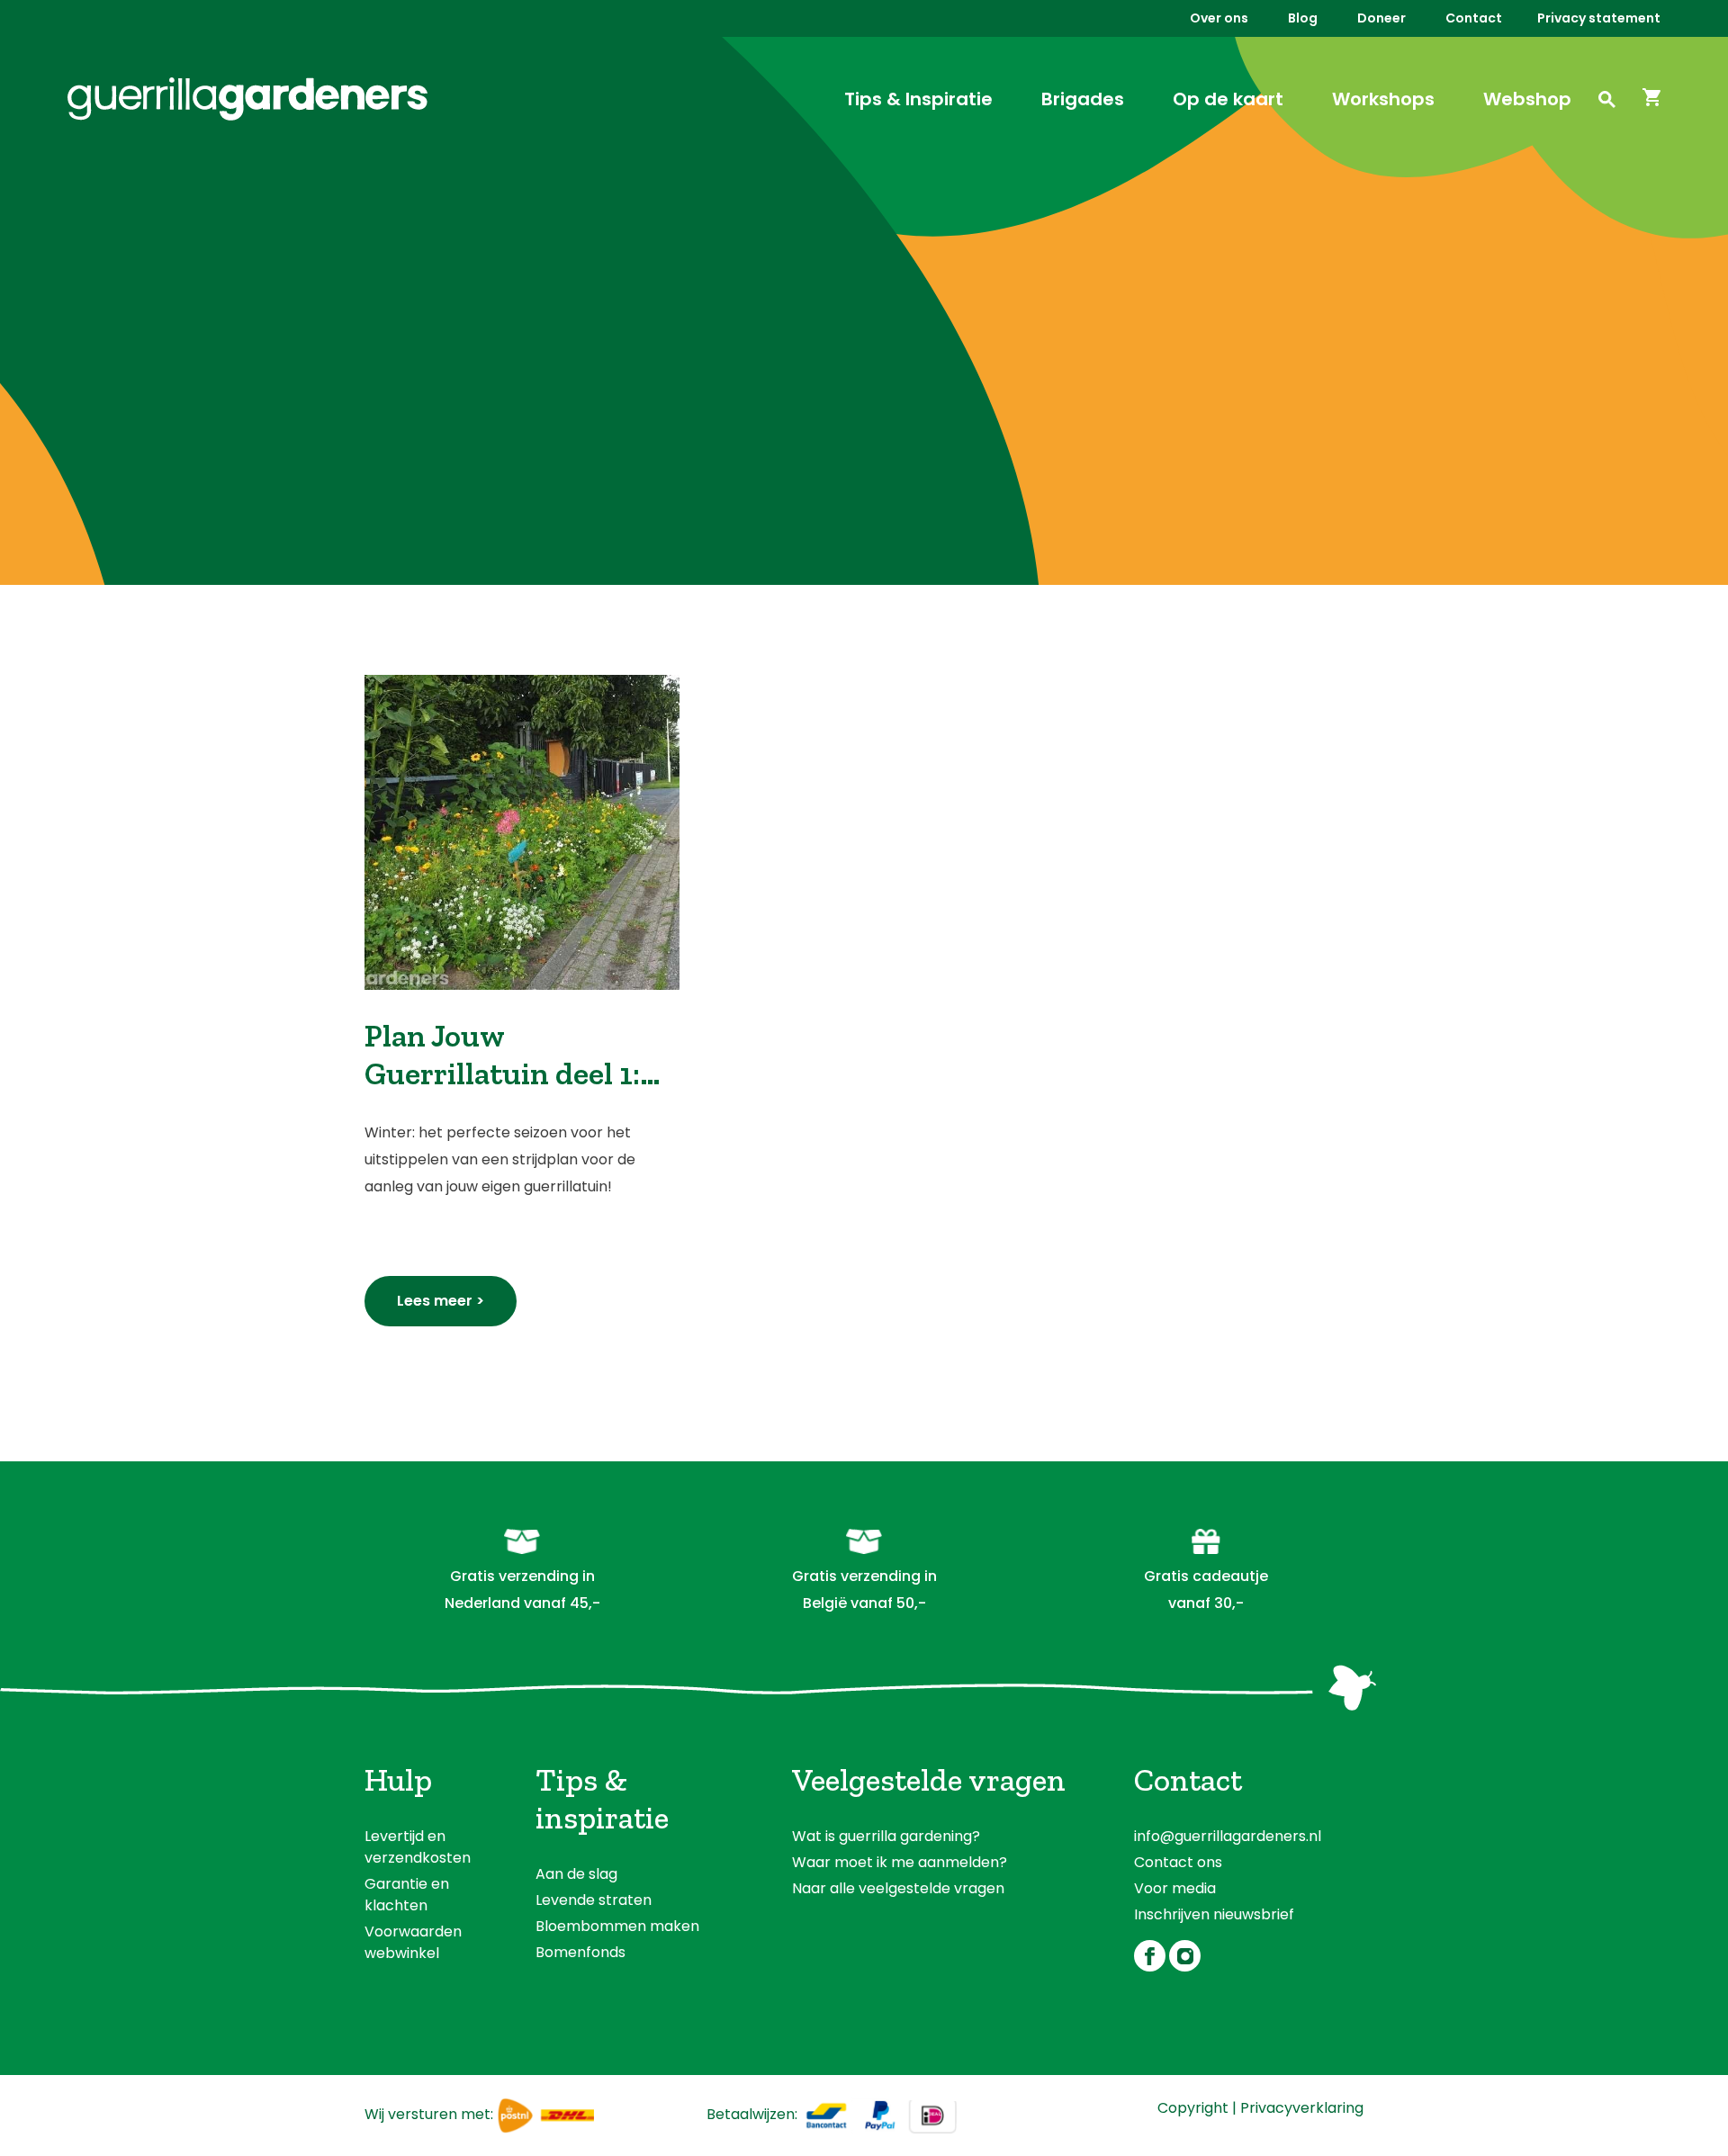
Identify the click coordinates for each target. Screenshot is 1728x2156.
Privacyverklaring (1302, 2108)
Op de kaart (1228, 99)
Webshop (1527, 99)
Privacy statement (1599, 18)
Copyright (1193, 2108)
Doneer (1381, 18)
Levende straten (594, 1900)
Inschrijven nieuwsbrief (1214, 1914)
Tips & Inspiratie (918, 99)
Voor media (1175, 1888)
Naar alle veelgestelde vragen (898, 1888)
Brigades (1083, 99)
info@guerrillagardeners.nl (1228, 1836)
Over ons (1219, 18)
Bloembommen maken (617, 1926)
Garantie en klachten (407, 1895)
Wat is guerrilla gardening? (886, 1836)
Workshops (1383, 99)
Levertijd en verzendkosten (418, 1847)
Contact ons (1178, 1862)
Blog (1303, 18)
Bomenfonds (580, 1952)
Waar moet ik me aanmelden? (900, 1862)
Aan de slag (576, 1874)
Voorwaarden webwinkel (413, 1942)
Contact (1474, 18)
